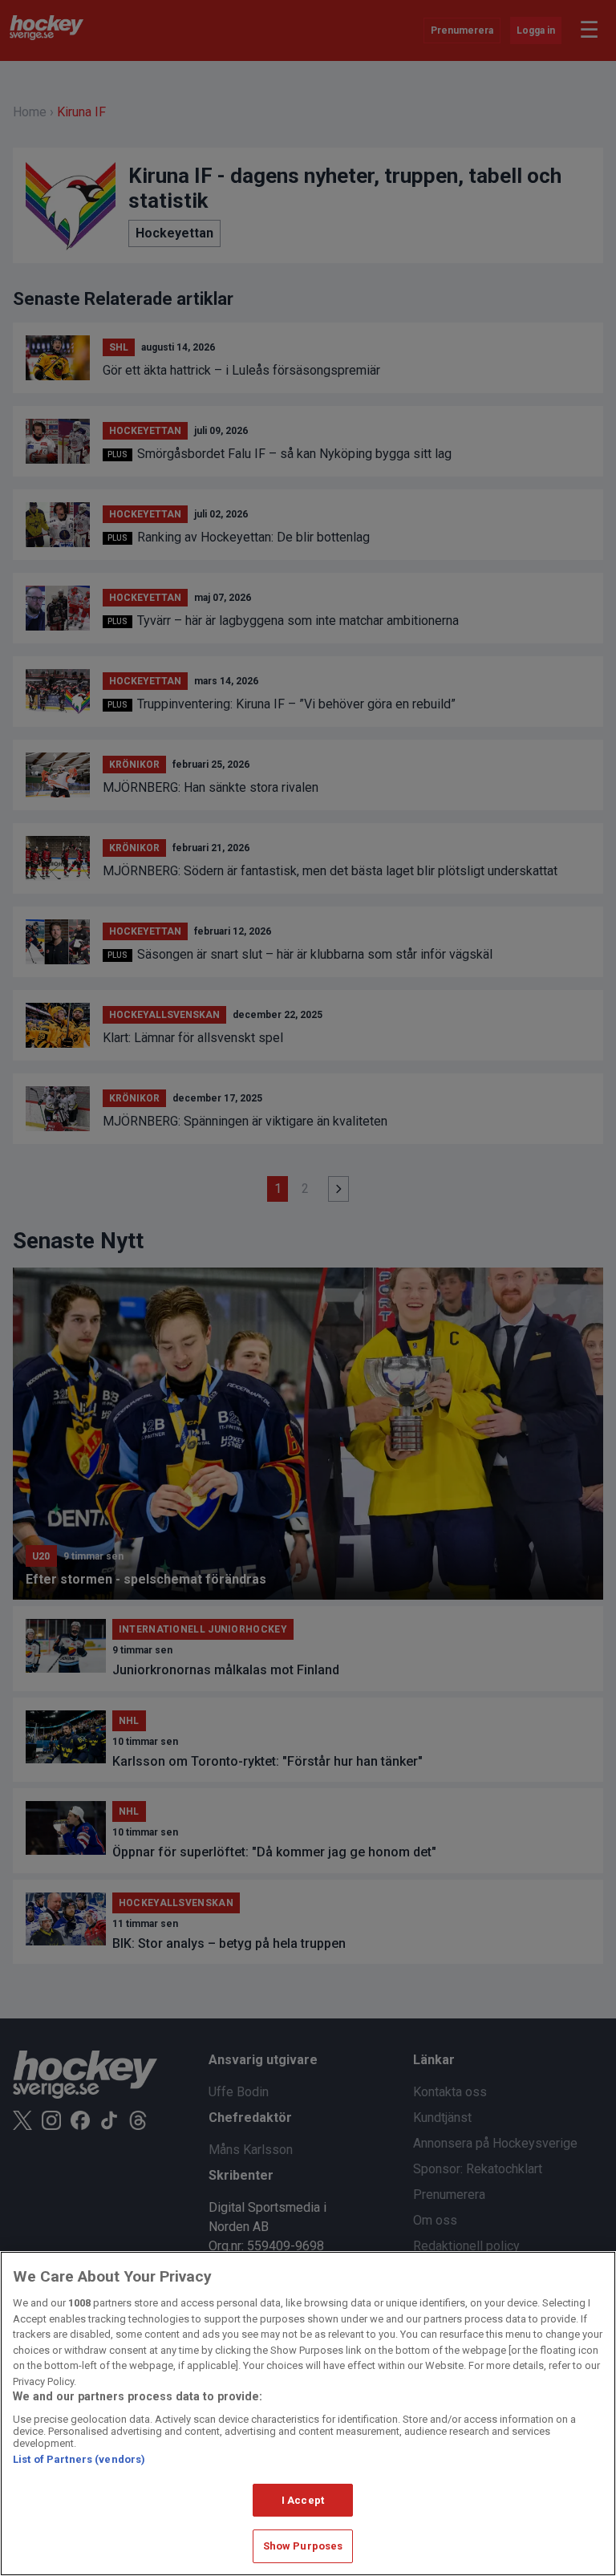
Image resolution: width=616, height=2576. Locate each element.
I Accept (303, 2500)
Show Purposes (303, 2546)
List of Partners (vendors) (79, 2459)
